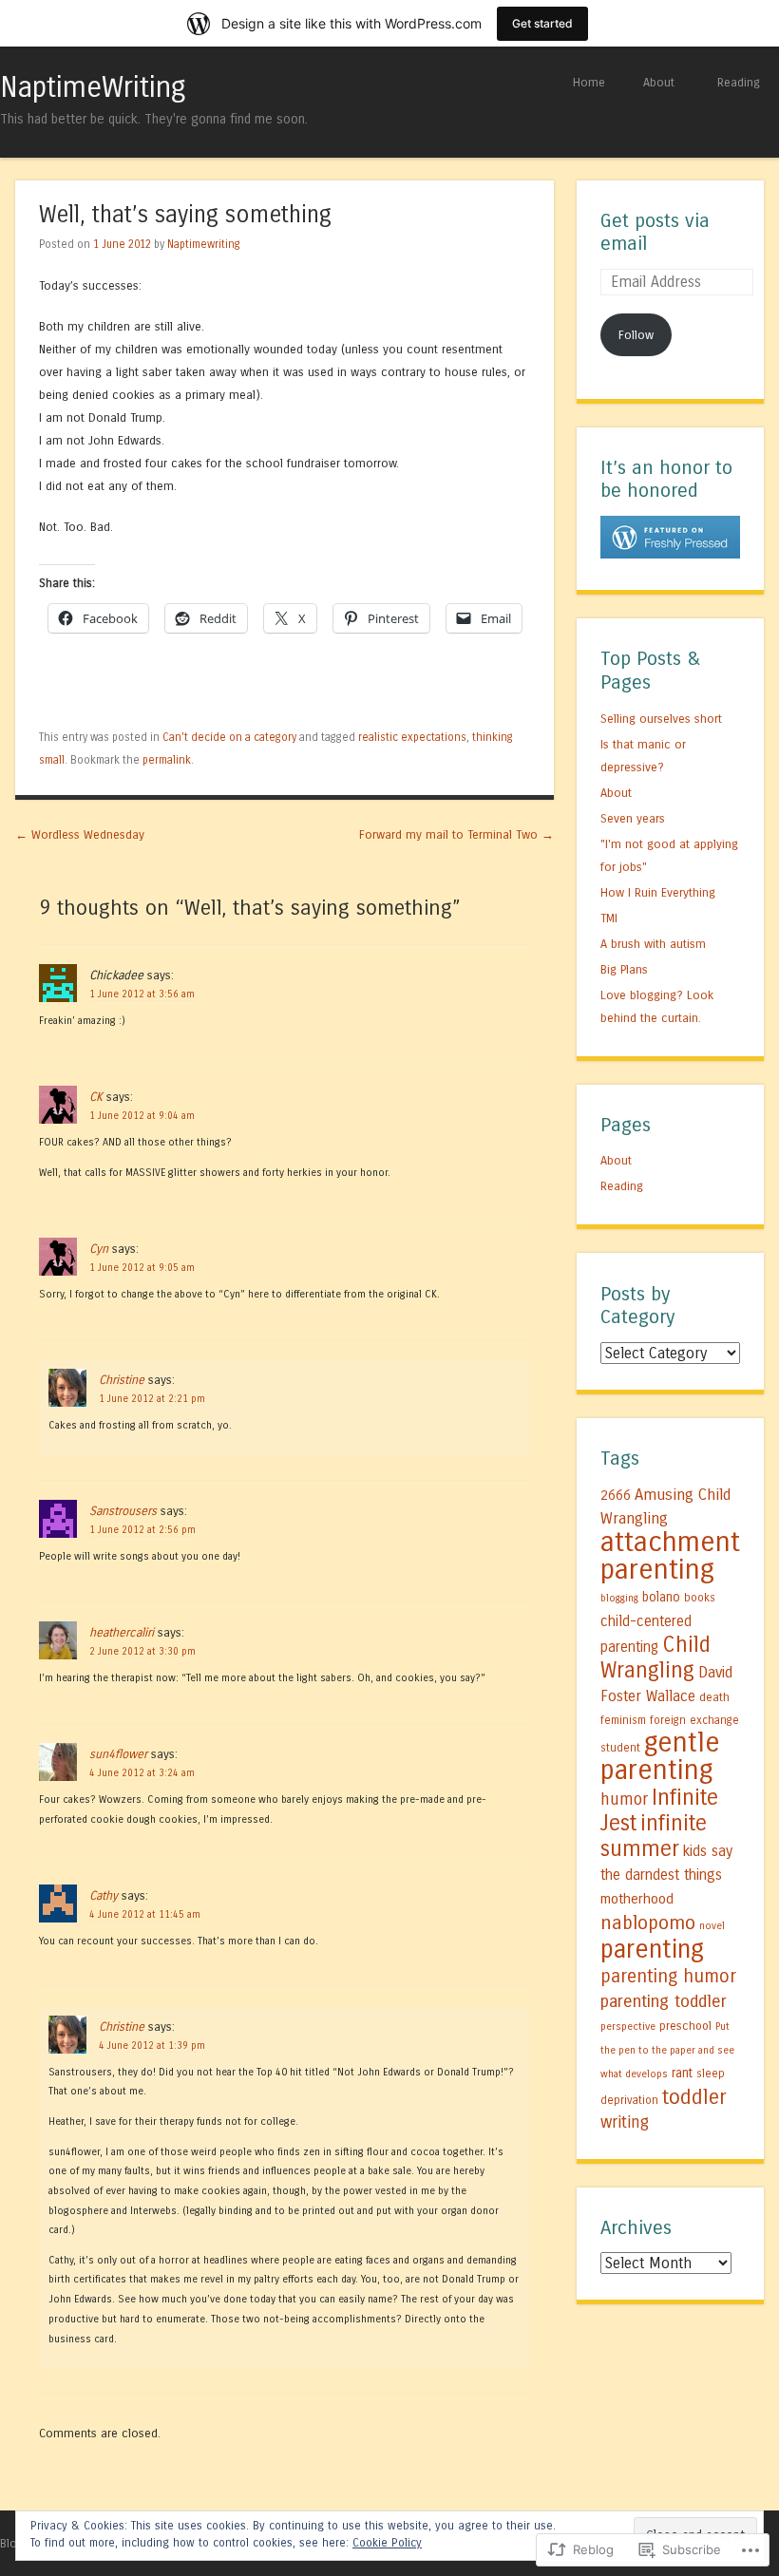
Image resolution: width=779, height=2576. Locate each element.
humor (624, 1799)
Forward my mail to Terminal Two (456, 834)
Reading (739, 82)
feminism (623, 1720)
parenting (652, 1949)
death (714, 1697)
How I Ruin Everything (658, 892)
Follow (636, 335)
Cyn (99, 1249)
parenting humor (668, 1976)
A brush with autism (653, 944)
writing (625, 2122)
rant (682, 2074)
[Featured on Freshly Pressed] (670, 554)
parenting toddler (664, 2001)
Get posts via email (655, 233)
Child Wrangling (655, 1657)
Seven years (633, 818)
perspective (628, 2027)
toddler (694, 2097)
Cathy (104, 1895)
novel (712, 1926)
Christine (122, 1380)
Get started (542, 23)
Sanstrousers (123, 1511)
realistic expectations (412, 737)
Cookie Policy (387, 2543)
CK (96, 1097)
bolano (661, 1598)
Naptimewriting (204, 244)
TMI (609, 918)
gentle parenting (660, 1756)
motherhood (637, 1899)
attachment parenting (670, 1556)
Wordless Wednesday (80, 834)
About (659, 82)
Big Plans (624, 969)
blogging (619, 1598)
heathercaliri (122, 1632)
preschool (685, 2026)
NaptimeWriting (93, 87)
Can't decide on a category (229, 737)
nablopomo (648, 1923)
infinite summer (654, 1836)
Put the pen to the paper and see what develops (667, 2050)
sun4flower (118, 1754)
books (700, 1598)
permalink (167, 760)
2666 (616, 1496)
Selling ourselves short (661, 719)
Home (589, 82)
